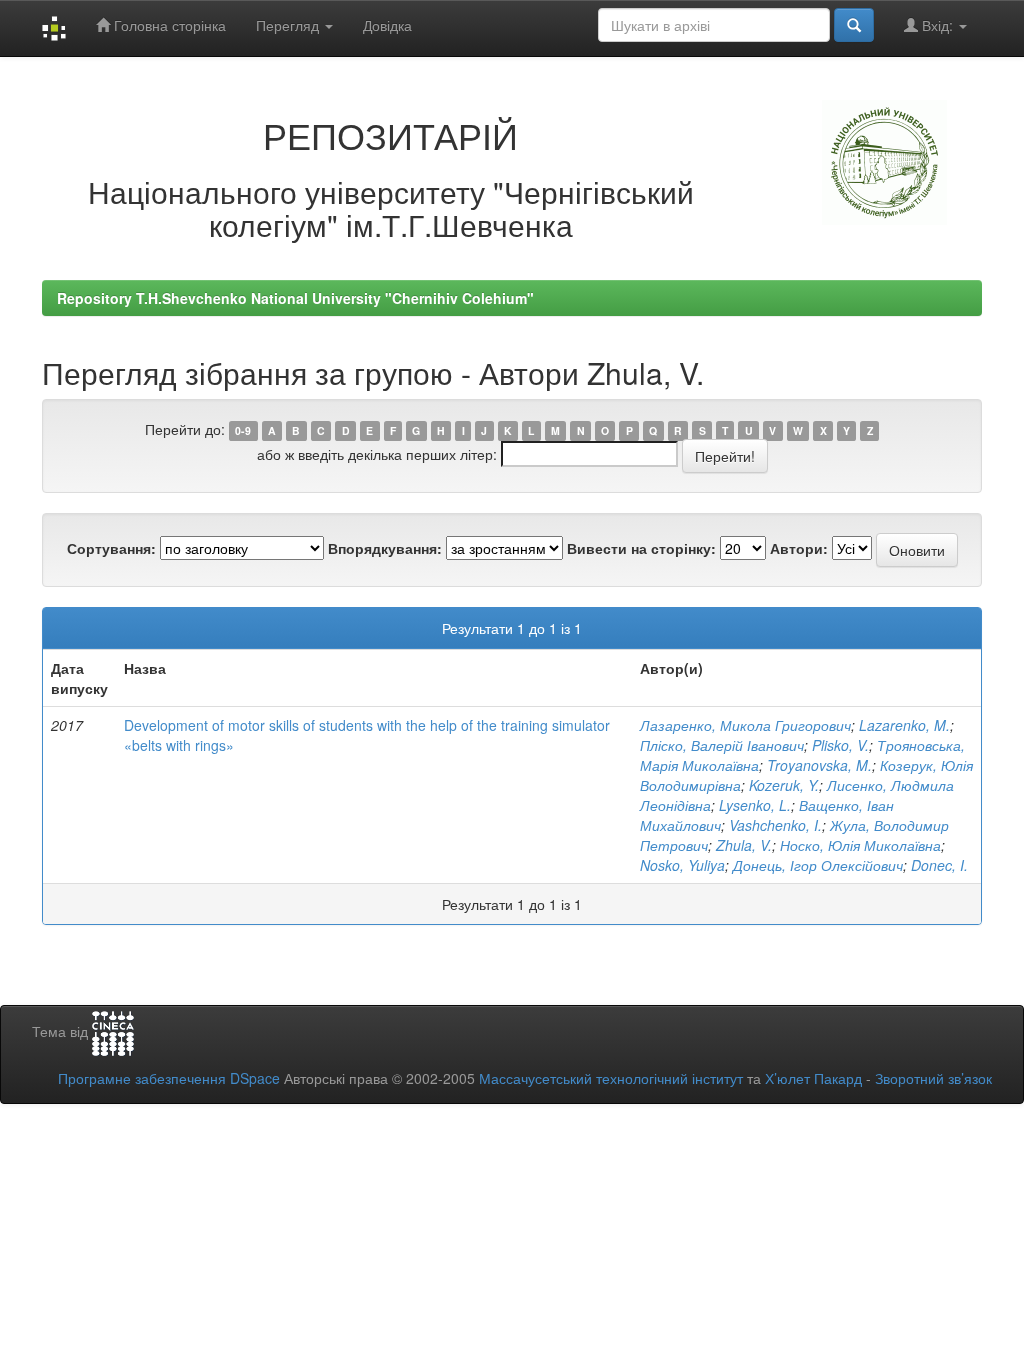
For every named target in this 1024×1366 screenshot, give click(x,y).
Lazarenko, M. (904, 725)
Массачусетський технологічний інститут (611, 1078)
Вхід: (937, 25)
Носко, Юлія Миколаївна (860, 845)
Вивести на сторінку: (641, 548)
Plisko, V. (840, 745)
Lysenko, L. (755, 805)
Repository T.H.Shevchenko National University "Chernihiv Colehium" (295, 298)
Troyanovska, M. (819, 765)
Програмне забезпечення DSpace (169, 1078)
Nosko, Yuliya (682, 865)
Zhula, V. (744, 845)
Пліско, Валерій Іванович (722, 745)
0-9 (243, 430)
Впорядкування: (385, 548)
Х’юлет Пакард (813, 1078)
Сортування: (111, 548)
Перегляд (289, 25)
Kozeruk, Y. (784, 785)
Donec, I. (939, 865)
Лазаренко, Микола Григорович (745, 725)
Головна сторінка (168, 25)
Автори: (799, 548)
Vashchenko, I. (775, 825)
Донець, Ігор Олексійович (818, 865)
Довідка (387, 25)
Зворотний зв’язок (933, 1078)
